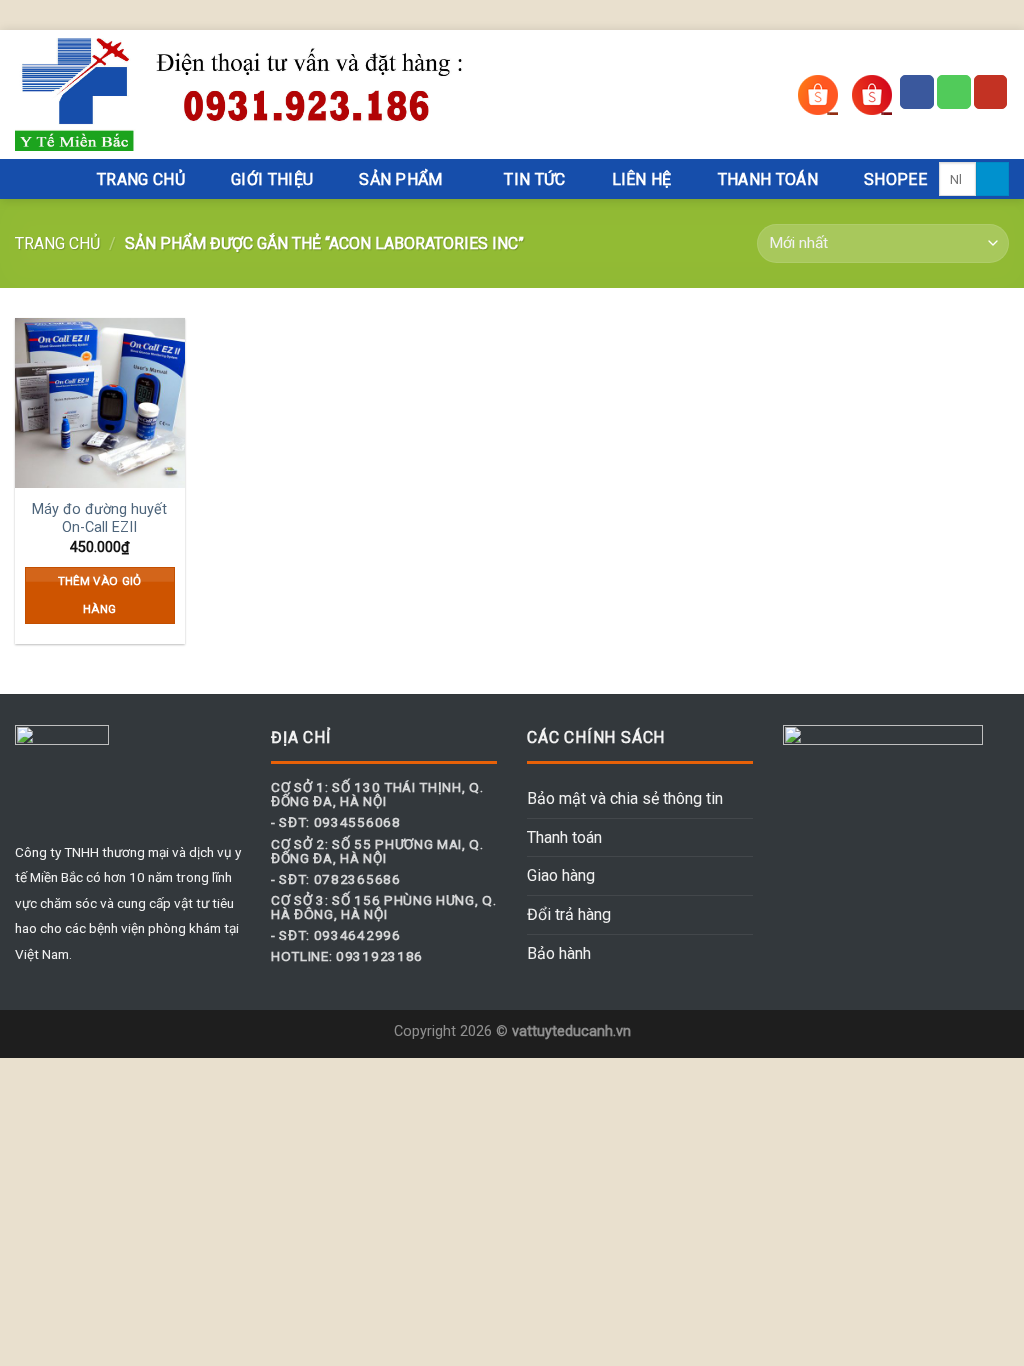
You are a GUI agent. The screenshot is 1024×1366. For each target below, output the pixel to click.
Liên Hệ (642, 179)
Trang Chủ (141, 179)
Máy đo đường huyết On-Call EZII (99, 519)
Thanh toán (564, 837)
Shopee (895, 179)
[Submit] (992, 179)
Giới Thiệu (272, 179)
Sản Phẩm (401, 179)
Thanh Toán (768, 179)
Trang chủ (57, 243)
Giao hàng (561, 875)
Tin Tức (534, 179)
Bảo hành (559, 953)
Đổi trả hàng (569, 914)
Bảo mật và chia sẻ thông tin (625, 798)
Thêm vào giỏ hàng (100, 595)
